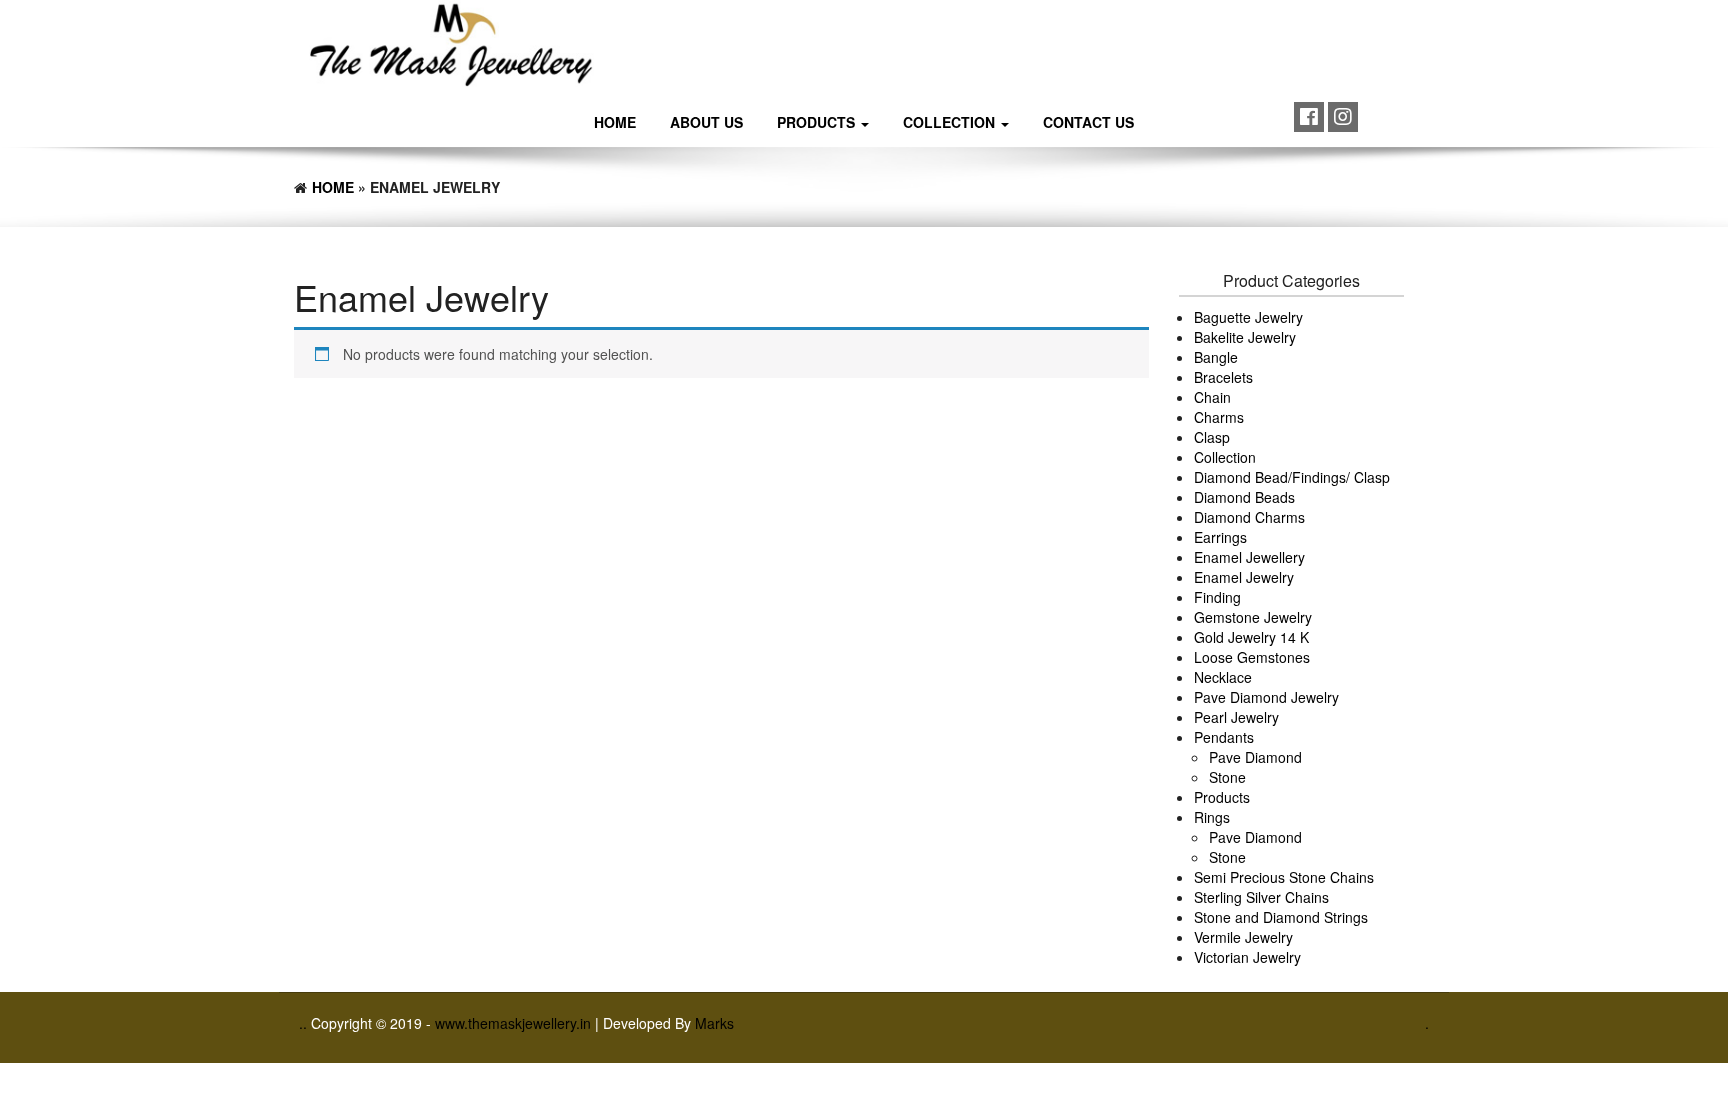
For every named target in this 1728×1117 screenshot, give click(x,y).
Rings (1212, 817)
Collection (951, 122)
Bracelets (1223, 377)
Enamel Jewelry (1244, 577)
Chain (1212, 397)
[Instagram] (1343, 117)
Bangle (1216, 357)
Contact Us (1088, 122)
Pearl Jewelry (1236, 717)
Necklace (1223, 677)
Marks (714, 1023)
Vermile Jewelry (1243, 937)
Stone (1227, 777)
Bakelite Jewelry (1245, 337)
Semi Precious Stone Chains (1284, 877)
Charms (1219, 417)
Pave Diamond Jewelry (1266, 697)
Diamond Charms (1249, 517)
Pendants (1224, 737)
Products (818, 122)
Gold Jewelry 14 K (1251, 637)
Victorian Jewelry (1247, 957)
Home (615, 122)
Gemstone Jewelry (1253, 617)
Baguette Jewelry (1248, 317)
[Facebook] (1309, 117)
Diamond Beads (1244, 497)
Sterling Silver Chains (1261, 897)
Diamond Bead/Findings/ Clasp (1292, 477)
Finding (1217, 597)
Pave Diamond (1255, 757)
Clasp (1212, 437)
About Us (706, 122)
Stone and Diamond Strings (1281, 917)
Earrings (1220, 537)
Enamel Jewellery (1249, 557)
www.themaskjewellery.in (515, 1023)
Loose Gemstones (1252, 657)
